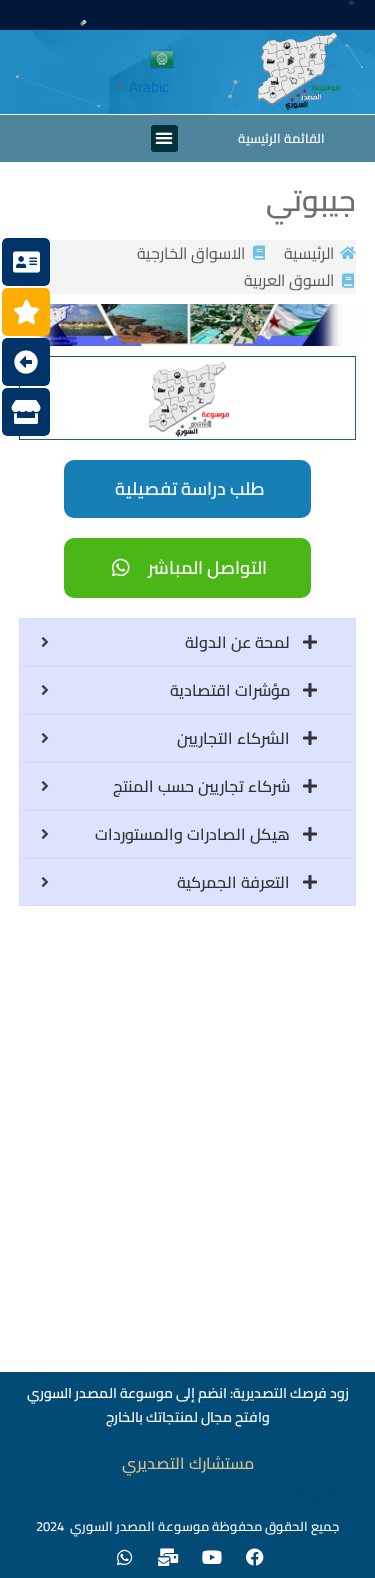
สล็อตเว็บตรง (329, 1495)
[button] (164, 138)
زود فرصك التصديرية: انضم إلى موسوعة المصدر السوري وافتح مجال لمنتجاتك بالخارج (188, 1405)
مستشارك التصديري (188, 1463)
